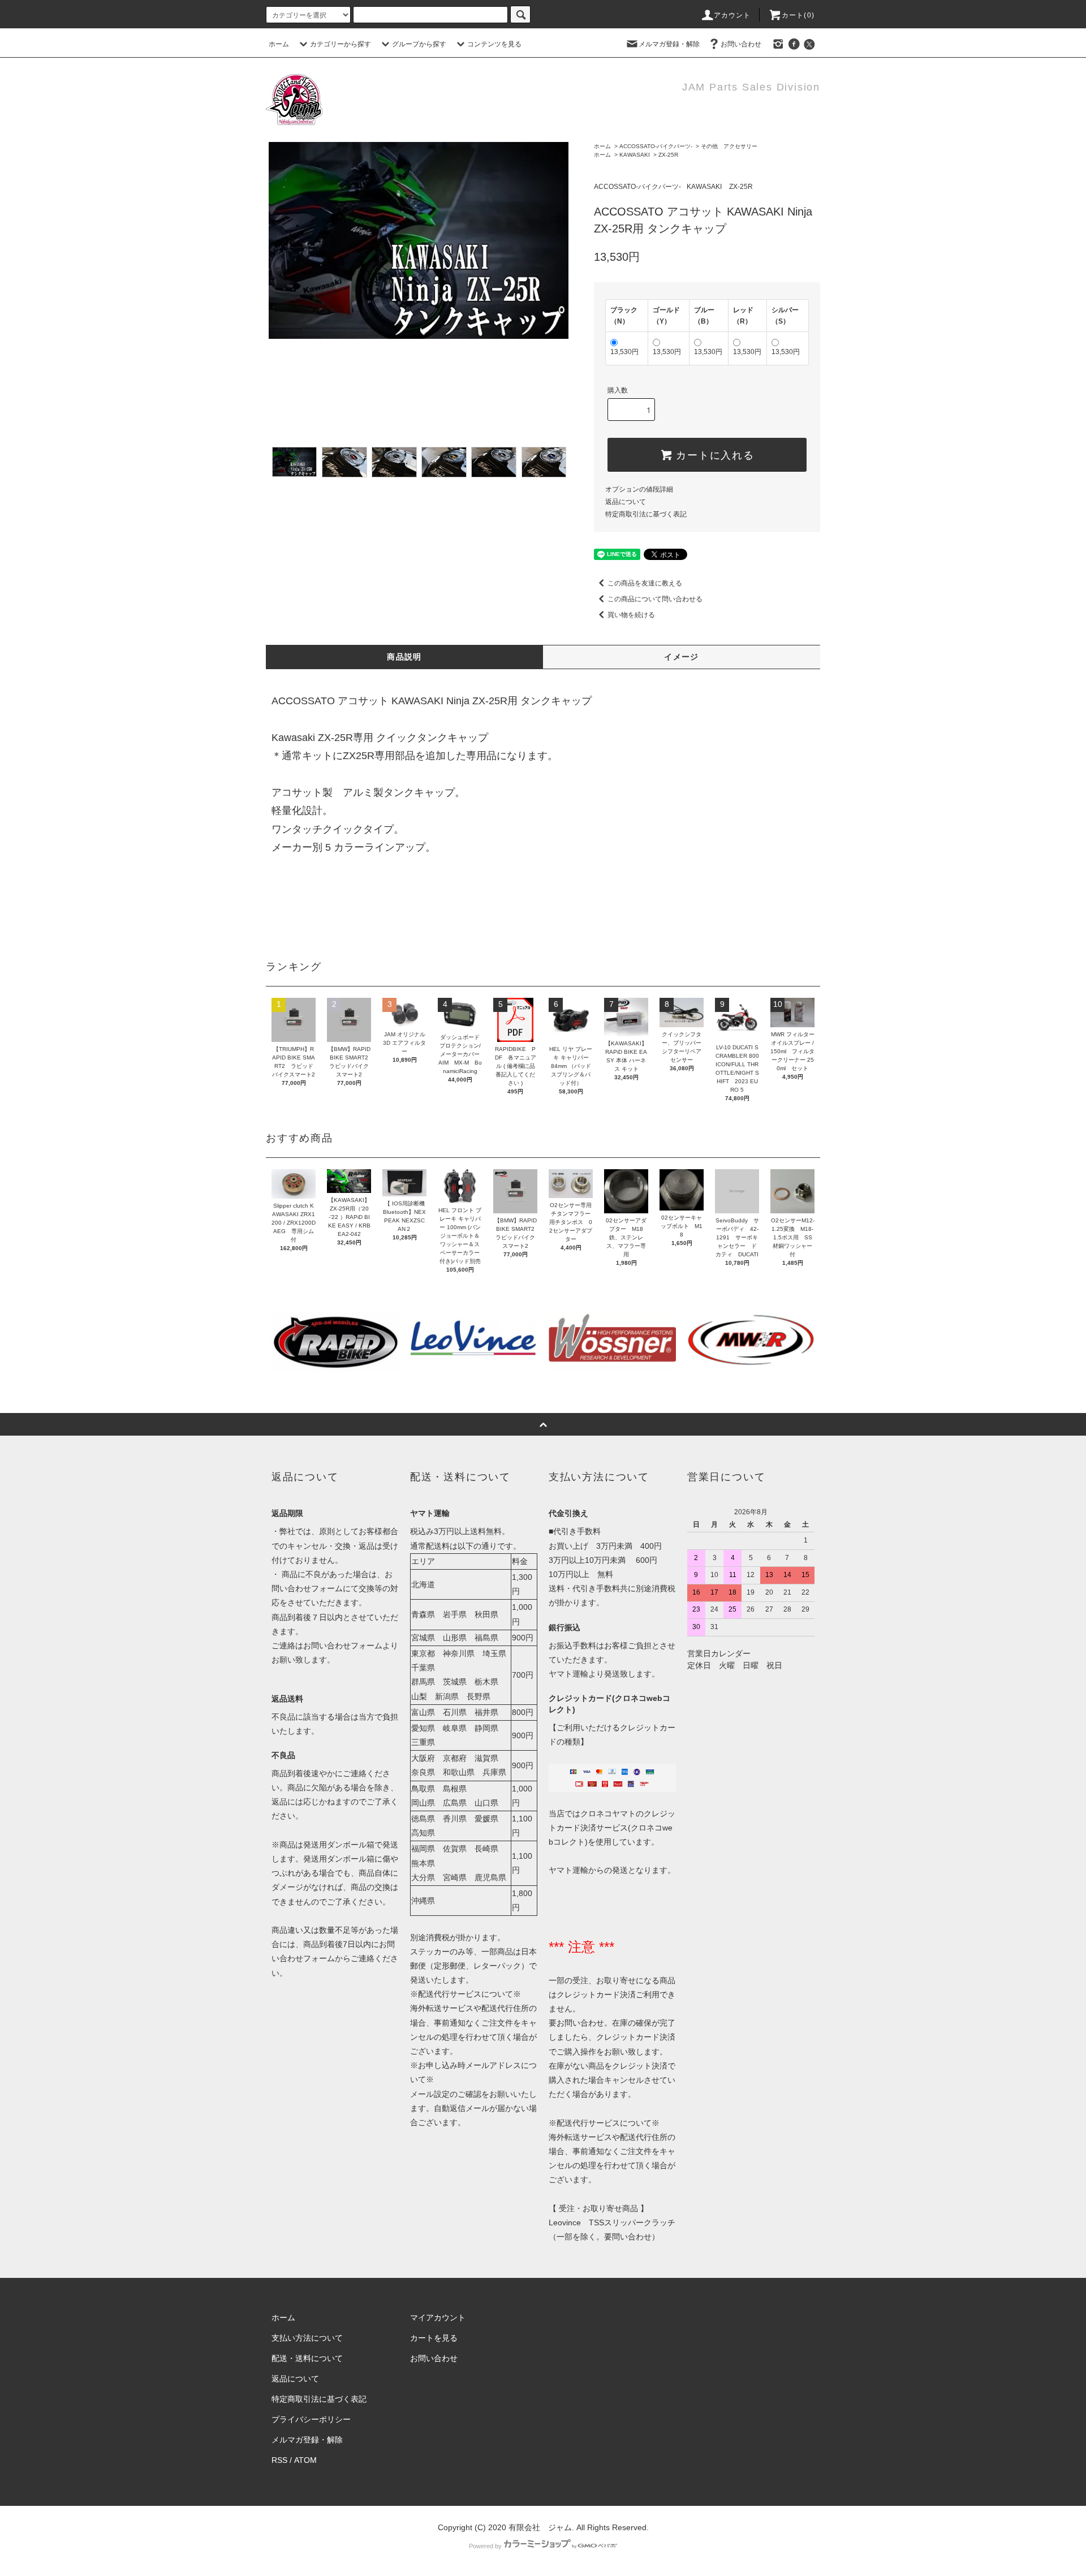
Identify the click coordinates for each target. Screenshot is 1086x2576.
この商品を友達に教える (645, 583)
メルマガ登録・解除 (669, 44)
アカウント (732, 15)
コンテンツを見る (494, 44)
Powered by (485, 2546)
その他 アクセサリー (729, 146)
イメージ (682, 657)
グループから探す (419, 44)
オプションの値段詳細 (639, 489)
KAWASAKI (635, 155)
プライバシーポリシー (311, 2419)
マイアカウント (438, 2317)
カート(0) (798, 15)
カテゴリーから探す (341, 44)
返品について (626, 502)
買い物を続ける (631, 615)
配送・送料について (307, 2358)
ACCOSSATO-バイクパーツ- (656, 146)
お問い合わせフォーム (343, 1645)
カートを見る (434, 2338)
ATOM (305, 2460)
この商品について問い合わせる (655, 599)
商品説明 (404, 657)
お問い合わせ (741, 44)
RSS (279, 2460)
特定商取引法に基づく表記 (646, 514)
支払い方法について (307, 2338)
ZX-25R (668, 155)
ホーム (279, 44)
